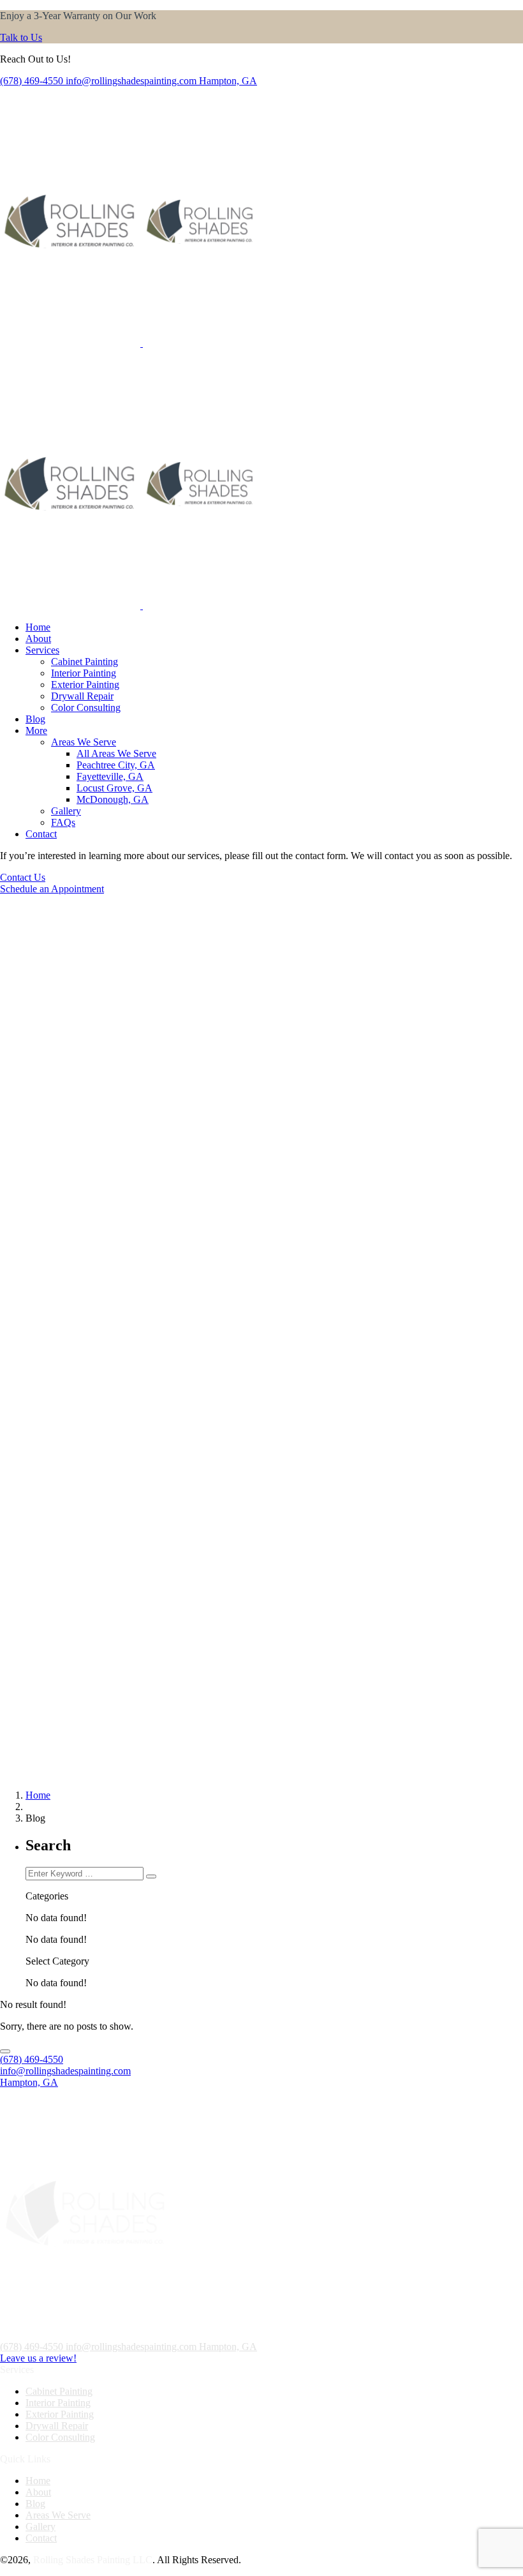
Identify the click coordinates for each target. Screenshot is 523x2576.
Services (42, 650)
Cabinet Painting (85, 662)
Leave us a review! (38, 2358)
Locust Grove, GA (114, 788)
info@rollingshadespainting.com (131, 81)
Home (38, 627)
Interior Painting (84, 673)
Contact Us (23, 877)
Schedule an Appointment (52, 889)
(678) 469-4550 (32, 81)
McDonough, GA (113, 799)
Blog (35, 719)
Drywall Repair (82, 696)
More (36, 730)
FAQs (63, 822)
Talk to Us (21, 37)
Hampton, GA (228, 81)
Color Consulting (86, 708)
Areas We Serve (84, 742)
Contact (41, 834)
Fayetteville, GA (110, 776)
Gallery (66, 811)
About (38, 639)
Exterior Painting (85, 685)
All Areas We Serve (116, 753)
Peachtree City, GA (116, 765)
